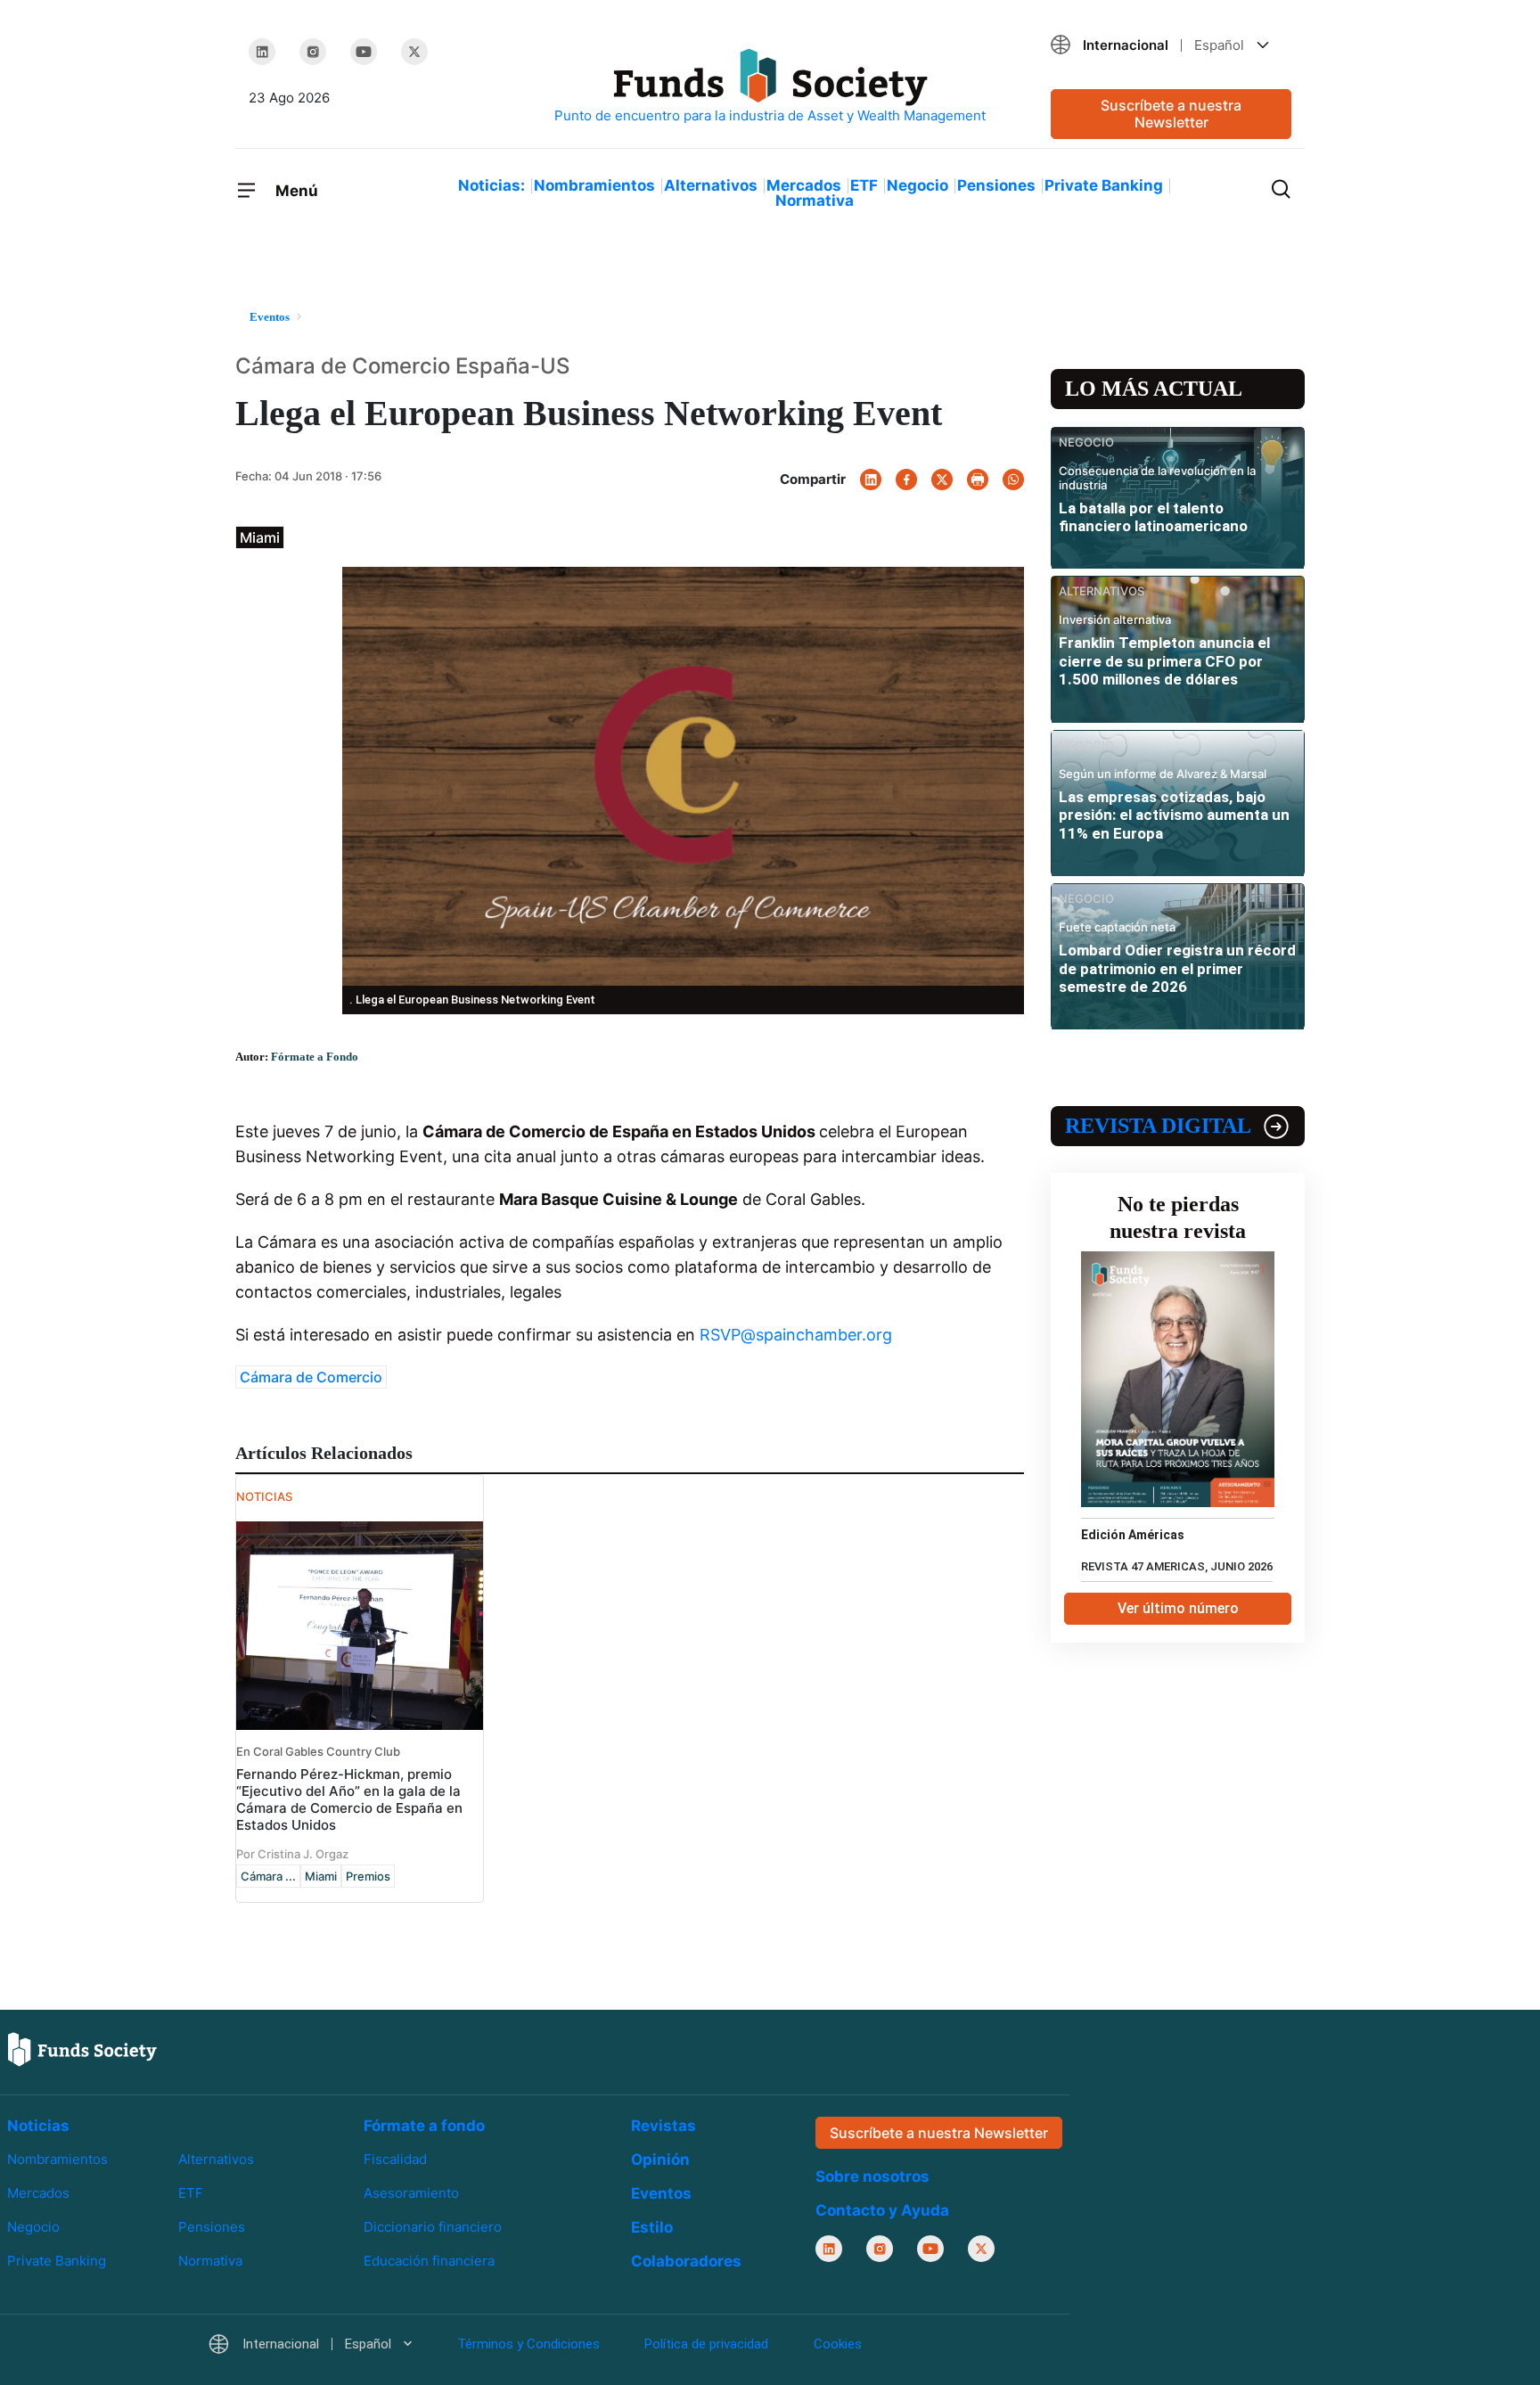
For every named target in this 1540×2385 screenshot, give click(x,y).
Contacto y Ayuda (882, 2211)
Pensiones (996, 185)
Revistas (664, 2126)
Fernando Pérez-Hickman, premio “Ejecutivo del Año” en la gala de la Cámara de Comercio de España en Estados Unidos (349, 1799)
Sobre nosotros (872, 2177)
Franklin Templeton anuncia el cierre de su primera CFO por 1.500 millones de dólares (1164, 661)
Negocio (917, 185)
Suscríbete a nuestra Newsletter (1171, 114)
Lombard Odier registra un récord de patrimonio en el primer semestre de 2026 (1177, 968)
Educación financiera (429, 2262)
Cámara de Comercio (311, 1377)
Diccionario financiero (433, 2227)
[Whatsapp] (1013, 479)
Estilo (652, 2227)
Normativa (815, 201)
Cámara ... (268, 1876)
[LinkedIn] (262, 52)
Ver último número (1178, 1608)
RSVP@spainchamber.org (796, 1335)
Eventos (661, 2193)
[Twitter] (414, 52)
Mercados (804, 185)
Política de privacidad (706, 2345)
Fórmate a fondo (424, 2126)
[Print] (978, 479)
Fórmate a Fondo (315, 1057)
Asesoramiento (411, 2193)
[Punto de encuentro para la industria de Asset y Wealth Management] (770, 87)
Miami (321, 1876)
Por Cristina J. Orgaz (292, 1854)
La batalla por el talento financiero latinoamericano (1153, 517)
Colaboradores (686, 2261)
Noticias (38, 2126)
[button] (1171, 45)
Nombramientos (594, 185)
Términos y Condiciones (528, 2345)
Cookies (838, 2345)
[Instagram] (313, 52)
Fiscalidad (395, 2159)
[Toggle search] (1281, 187)
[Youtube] (364, 52)
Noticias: (491, 185)
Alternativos (711, 185)
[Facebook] (906, 479)
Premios (368, 1876)
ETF (864, 185)
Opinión (660, 2160)
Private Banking (1104, 185)
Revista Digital (1158, 1126)
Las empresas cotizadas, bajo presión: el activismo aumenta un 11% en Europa (1174, 815)
